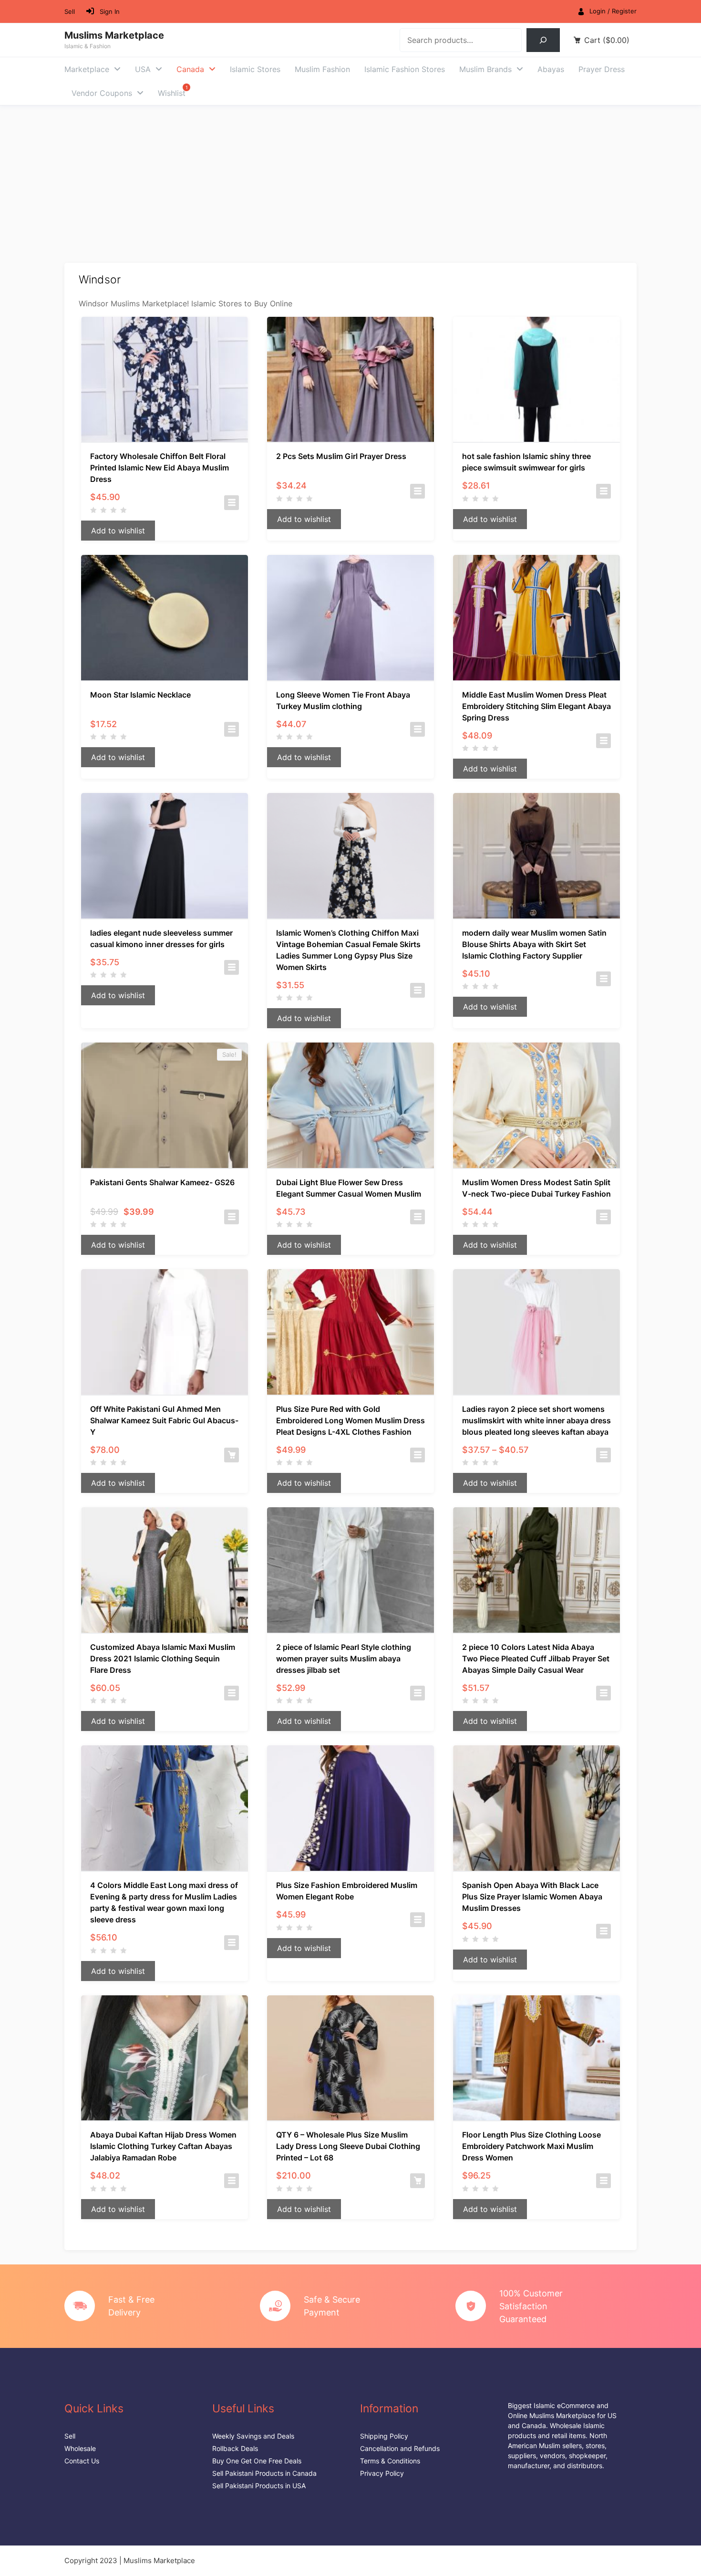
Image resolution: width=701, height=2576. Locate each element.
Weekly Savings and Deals (253, 2436)
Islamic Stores (255, 69)
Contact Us (82, 2461)
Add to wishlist (118, 531)
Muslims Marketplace (114, 35)
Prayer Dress (602, 69)
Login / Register (613, 11)
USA (143, 69)
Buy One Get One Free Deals (257, 2461)
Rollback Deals (235, 2448)
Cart (607, 40)
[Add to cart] (232, 1455)
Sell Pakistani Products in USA (259, 2486)
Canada (190, 69)
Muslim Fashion (322, 69)
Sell (70, 11)
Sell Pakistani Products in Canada (264, 2473)
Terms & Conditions (390, 2461)
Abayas (551, 69)
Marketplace (87, 69)
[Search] (543, 40)
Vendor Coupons (102, 93)
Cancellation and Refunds (400, 2448)
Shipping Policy (384, 2436)
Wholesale (80, 2448)
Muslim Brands (485, 69)
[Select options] (232, 503)
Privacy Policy (382, 2473)
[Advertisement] (350, 177)
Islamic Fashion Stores (405, 69)
